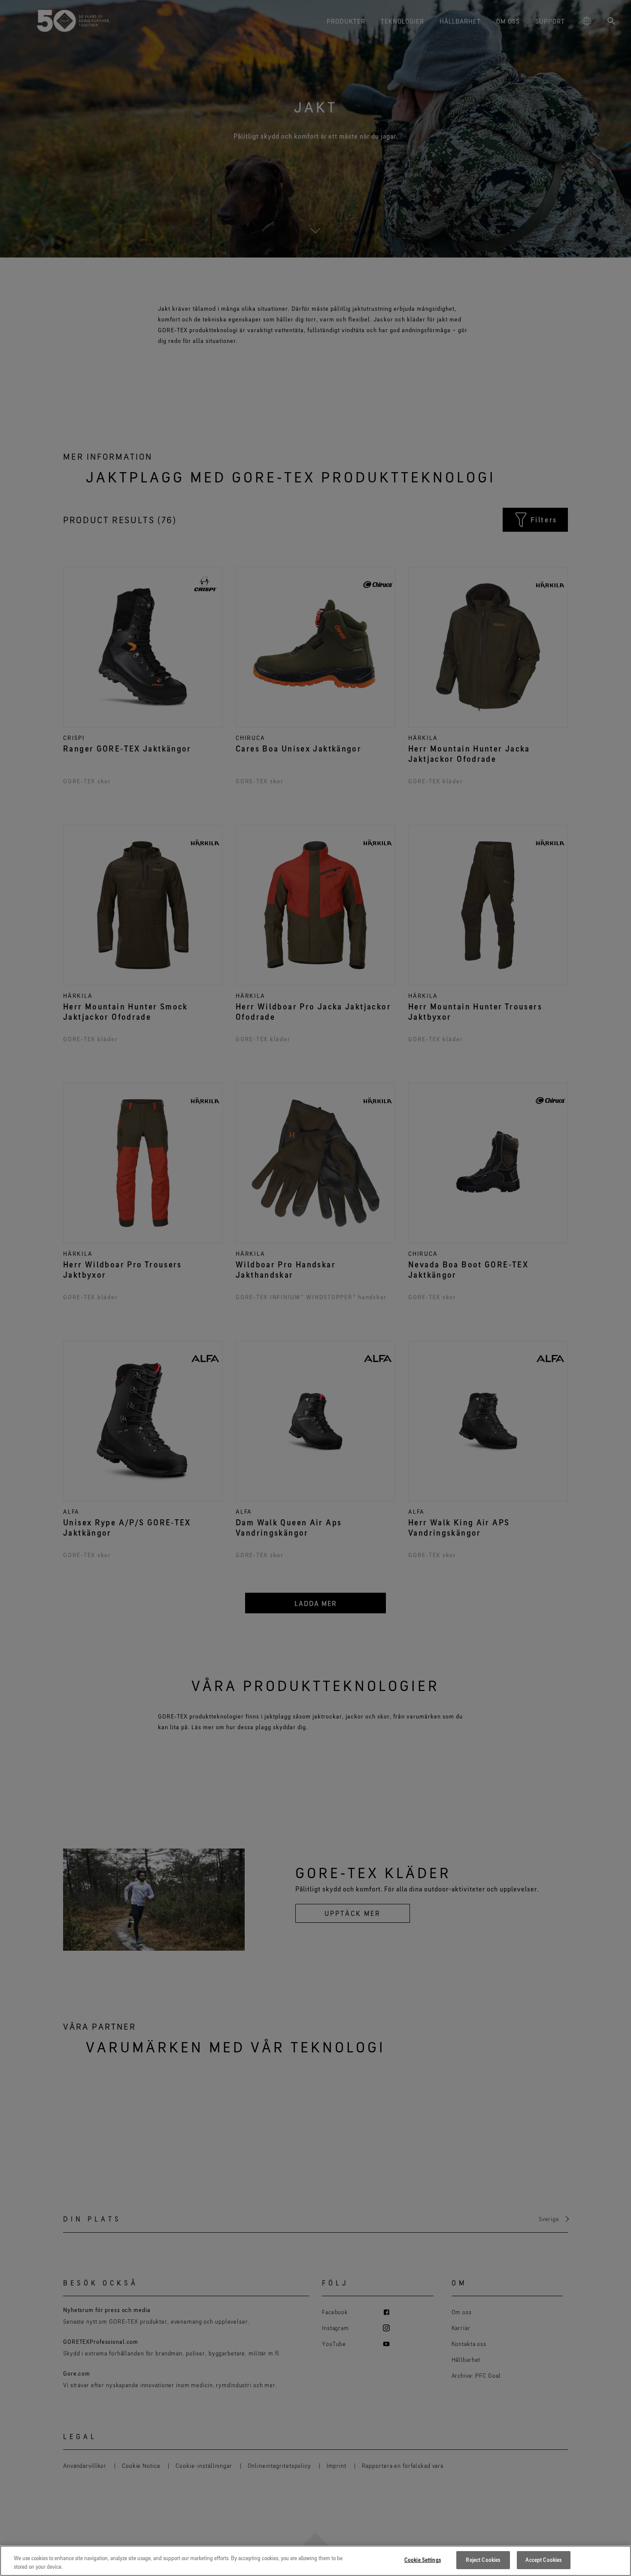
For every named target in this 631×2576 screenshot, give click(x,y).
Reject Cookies (483, 2560)
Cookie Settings (423, 2560)
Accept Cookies (543, 2560)
